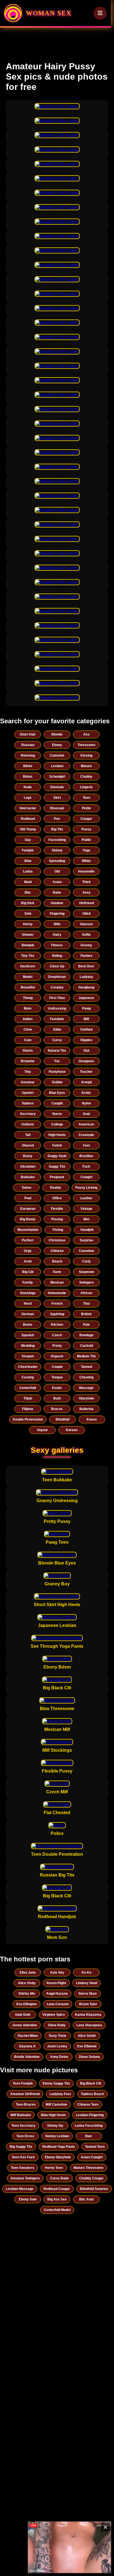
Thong (28, 998)
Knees (92, 1419)
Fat (57, 1061)
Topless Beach (92, 2094)
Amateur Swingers (25, 2178)
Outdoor (57, 903)
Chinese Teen (88, 2105)
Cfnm (28, 1030)
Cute (28, 1040)
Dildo (57, 1030)
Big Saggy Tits (21, 2147)
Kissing (86, 755)
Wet (86, 1219)
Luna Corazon (58, 2004)
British (86, 1314)
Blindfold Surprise (94, 2189)
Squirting (57, 1314)
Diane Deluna (89, 2057)
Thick (86, 882)
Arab (28, 1261)
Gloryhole (86, 1398)
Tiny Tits (28, 956)
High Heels (57, 1135)
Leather (86, 1198)
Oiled (86, 914)
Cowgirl (86, 1177)
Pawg (86, 1008)
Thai (86, 1304)
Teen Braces (26, 2105)
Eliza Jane (28, 1972)
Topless (28, 1103)
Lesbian (57, 766)
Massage (86, 1388)
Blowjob (28, 945)
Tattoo (26, 1188)
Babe (57, 893)
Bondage (86, 1335)
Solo (28, 914)
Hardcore (28, 966)
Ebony (57, 745)
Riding (57, 956)
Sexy (86, 893)
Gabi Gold (23, 2015)
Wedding (28, 1346)
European (28, 1209)
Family (28, 1282)
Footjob (28, 850)
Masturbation (28, 1230)
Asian (57, 882)
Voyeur (42, 1430)
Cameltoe (86, 1251)
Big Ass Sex (57, 2199)
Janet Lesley (57, 2046)
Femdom (57, 1019)
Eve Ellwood (87, 2046)
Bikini (28, 766)
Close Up (57, 966)
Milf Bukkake (21, 2115)
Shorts (28, 1051)
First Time (57, 998)
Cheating (86, 1377)
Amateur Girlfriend (25, 2094)
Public (86, 840)
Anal (86, 1114)
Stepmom (86, 1272)
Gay (28, 840)
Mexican (57, 1282)
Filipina (28, 1409)
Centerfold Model (57, 2210)
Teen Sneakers (23, 2168)
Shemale (57, 787)
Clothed (86, 1030)
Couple (57, 1367)
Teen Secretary (23, 2126)
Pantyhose (57, 1072)
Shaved (28, 1145)
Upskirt (28, 1093)
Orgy (28, 1251)
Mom (28, 1008)
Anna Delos (59, 2057)
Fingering (57, 914)
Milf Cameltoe (56, 2105)
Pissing (57, 1219)
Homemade (57, 1293)
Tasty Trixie (57, 2036)
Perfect (28, 1240)
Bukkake (28, 1177)
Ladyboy (86, 977)
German (28, 1314)
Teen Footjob (23, 2083)
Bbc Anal (86, 2199)
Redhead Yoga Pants (59, 2147)
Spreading (57, 861)
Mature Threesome (89, 2168)
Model (28, 977)
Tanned (86, 1367)
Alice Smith (87, 2036)
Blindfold (63, 1419)
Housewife (86, 871)
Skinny (57, 850)
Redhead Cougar (57, 2189)
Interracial (28, 808)
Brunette (28, 1061)
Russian (28, 745)
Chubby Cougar (91, 2178)
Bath (57, 1398)
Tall (28, 1135)
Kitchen (57, 1325)
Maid (28, 882)
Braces (57, 1409)
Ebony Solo (28, 2199)
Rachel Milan (28, 2036)
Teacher (86, 1072)
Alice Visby (27, 1983)
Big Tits (57, 829)
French (57, 1304)
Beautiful (28, 987)
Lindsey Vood (87, 1983)
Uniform (28, 1124)
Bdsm (28, 777)
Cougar (86, 819)
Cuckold (86, 1346)
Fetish (57, 1145)
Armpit (86, 1082)
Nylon (86, 1103)
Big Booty (28, 1219)
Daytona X (27, 2046)
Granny (86, 945)
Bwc (89, 2136)
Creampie (86, 1135)
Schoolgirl (57, 777)
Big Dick (28, 903)
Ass (86, 734)
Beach (57, 1261)
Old (57, 871)
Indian (28, 1019)
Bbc (28, 893)
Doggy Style (57, 1156)
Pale (86, 1325)
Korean (72, 1430)
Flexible (57, 1209)
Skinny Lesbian (57, 2136)
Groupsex (86, 1061)
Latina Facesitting (89, 2126)
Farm (57, 1272)
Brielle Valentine (27, 2057)
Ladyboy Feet (60, 2094)
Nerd (28, 1304)
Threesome (86, 745)
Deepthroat (57, 977)
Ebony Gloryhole (58, 2157)
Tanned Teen (95, 2147)
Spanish (28, 1335)
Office (57, 1198)
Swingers (86, 1282)
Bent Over (86, 966)
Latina (28, 871)
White (86, 861)
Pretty (57, 1346)
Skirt (57, 798)
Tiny (28, 1072)
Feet (86, 1145)
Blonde (57, 734)
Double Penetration (28, 1419)
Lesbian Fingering (90, 2115)
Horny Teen (54, 2168)
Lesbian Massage (20, 2189)
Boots (28, 1325)
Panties (86, 956)
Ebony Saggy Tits (56, 2083)
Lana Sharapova (89, 2025)
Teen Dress (25, 2136)
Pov (57, 819)
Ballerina (86, 1409)
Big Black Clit (91, 2083)
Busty (28, 1156)
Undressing (57, 1008)
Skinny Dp (55, 2126)
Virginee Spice (54, 2015)
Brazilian (86, 1156)
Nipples (86, 1040)
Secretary (28, 1114)
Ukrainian (28, 1167)
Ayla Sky (57, 1972)
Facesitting (57, 840)
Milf (86, 1019)
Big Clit (28, 1272)
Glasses (86, 924)
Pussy (86, 829)
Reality (56, 1188)
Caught (57, 1103)
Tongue (57, 1377)
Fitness (57, 945)
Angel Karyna (57, 1994)
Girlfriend (86, 903)
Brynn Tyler (88, 2004)
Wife (57, 924)
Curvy (57, 1040)
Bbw (28, 861)
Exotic (57, 1388)
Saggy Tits (57, 1167)
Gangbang (86, 987)
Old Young (28, 829)
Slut (86, 1051)
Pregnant (57, 1177)
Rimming (28, 755)
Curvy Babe (59, 2178)
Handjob (87, 1230)
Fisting (58, 1230)
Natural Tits (57, 1051)
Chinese (57, 1251)
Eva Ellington (27, 2004)
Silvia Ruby (57, 2025)
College (57, 1124)
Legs (28, 798)
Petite (86, 808)
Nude (28, 787)
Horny (28, 924)
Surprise (86, 1240)
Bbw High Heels (53, 2115)
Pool (28, 1198)
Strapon (28, 1356)
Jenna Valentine (25, 2025)
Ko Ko (86, 1972)
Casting (28, 1377)
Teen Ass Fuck (23, 2157)
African (86, 1293)
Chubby (86, 777)
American (86, 1124)
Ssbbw (57, 1082)
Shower (28, 935)
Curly (86, 1261)
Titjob (28, 1398)
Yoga (86, 850)
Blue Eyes (57, 1093)
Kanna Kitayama (88, 2015)
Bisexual (57, 808)
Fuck (86, 1167)
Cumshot (57, 755)
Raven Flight (56, 1983)
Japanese (86, 998)
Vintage (86, 1209)
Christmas (57, 1240)
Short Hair (28, 734)
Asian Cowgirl (92, 2157)
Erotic (86, 1093)
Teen (86, 798)
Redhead (28, 819)
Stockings (28, 1293)
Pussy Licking (86, 1188)
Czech (57, 1335)
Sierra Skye (88, 1994)
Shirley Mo (27, 1994)
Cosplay (57, 987)
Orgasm (57, 1356)
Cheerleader (28, 1367)
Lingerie (86, 787)
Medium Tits (86, 1356)
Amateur (28, 1082)
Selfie (86, 935)
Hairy (57, 935)
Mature (86, 766)
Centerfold (28, 1388)
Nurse (57, 1114)
